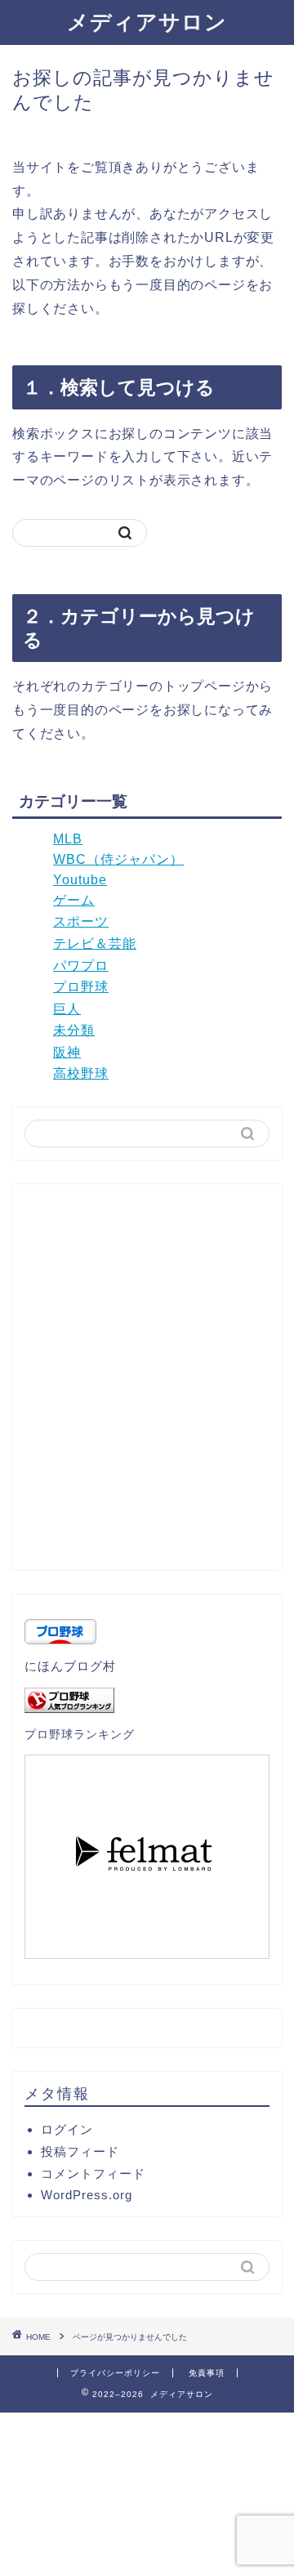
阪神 (67, 1052)
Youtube (80, 880)
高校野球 (81, 1073)
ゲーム (74, 900)
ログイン (67, 2129)
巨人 (67, 1009)
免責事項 (207, 2373)
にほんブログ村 (70, 1666)
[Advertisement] (147, 1384)
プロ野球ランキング (80, 1735)
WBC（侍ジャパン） (118, 859)
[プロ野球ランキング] (147, 1700)
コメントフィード (93, 2173)
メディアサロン (147, 21)
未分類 (74, 1030)
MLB (68, 839)
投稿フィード (80, 2151)
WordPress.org (87, 2195)
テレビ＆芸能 (95, 944)
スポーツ (81, 921)
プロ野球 (81, 987)
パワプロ (81, 966)
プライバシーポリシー (115, 2373)
